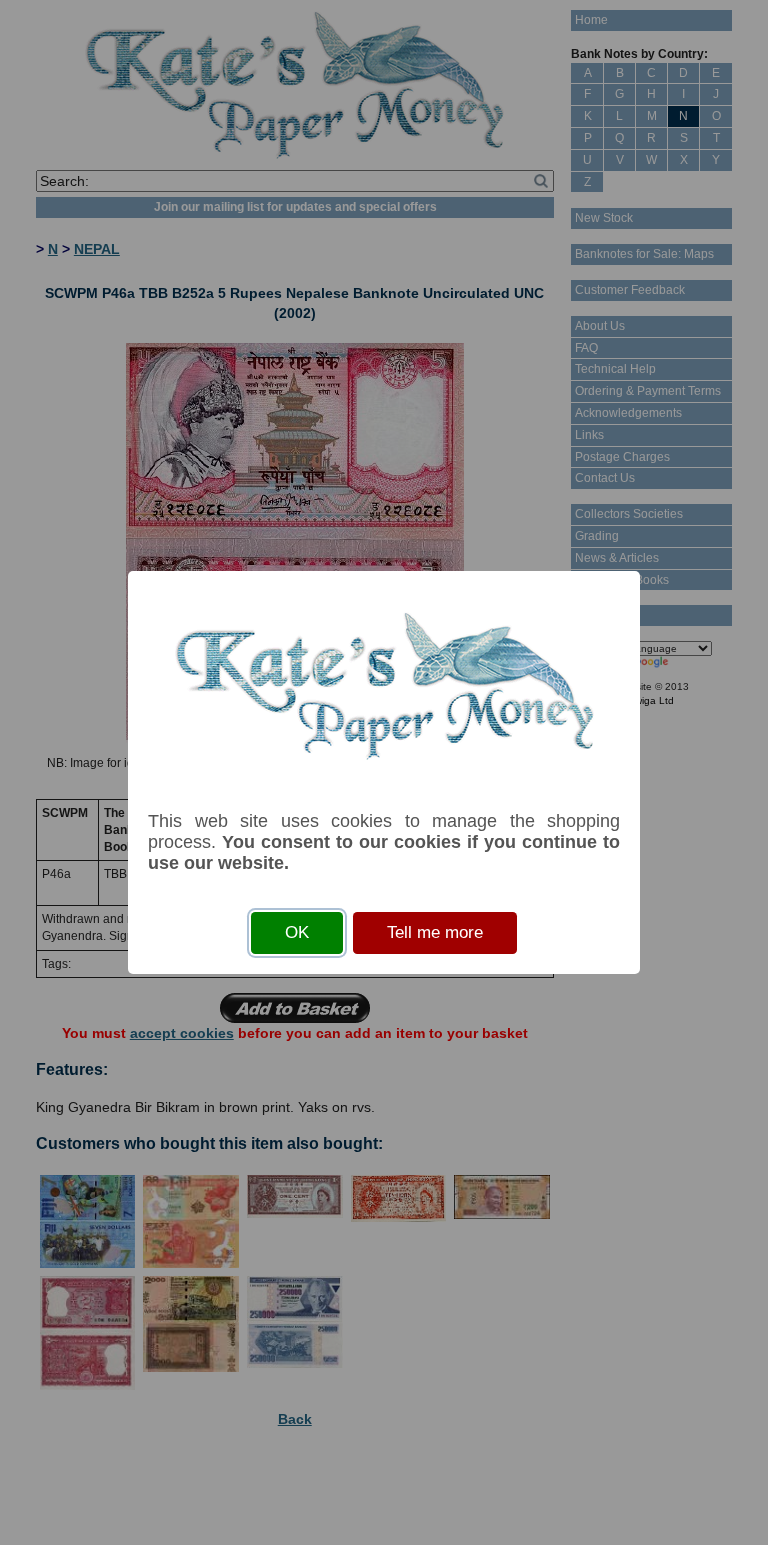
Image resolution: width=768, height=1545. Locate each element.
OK (297, 932)
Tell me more (435, 932)
